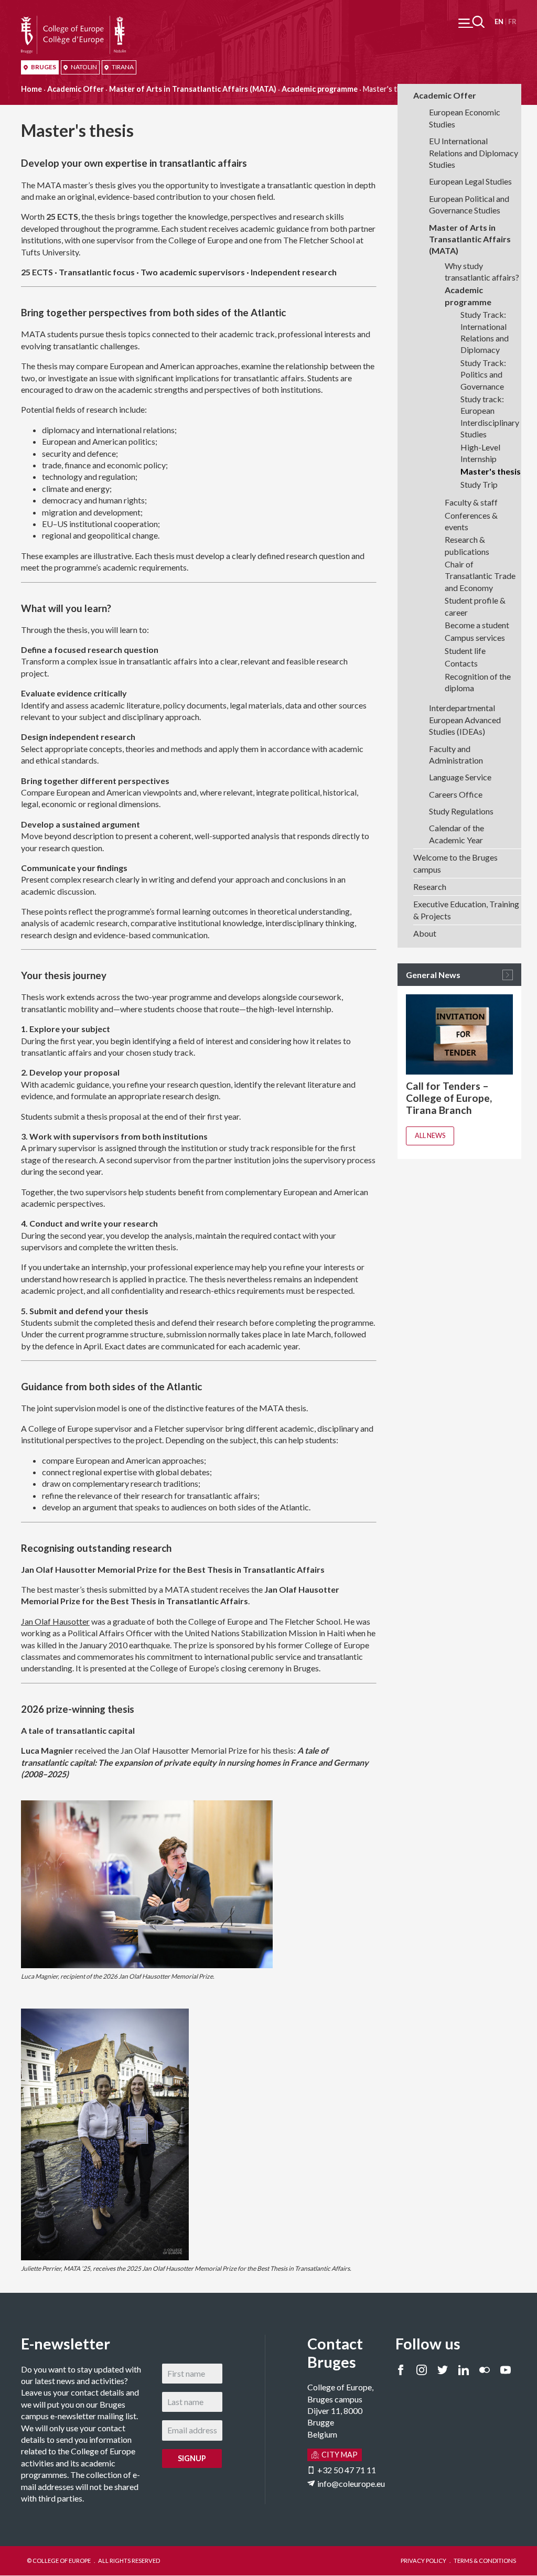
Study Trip (479, 484)
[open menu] (471, 22)
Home (31, 89)
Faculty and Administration (456, 754)
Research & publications (467, 545)
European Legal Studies (470, 181)
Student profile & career (475, 606)
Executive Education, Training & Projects (466, 910)
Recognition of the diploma (478, 682)
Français (512, 22)
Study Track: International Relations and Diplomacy (485, 332)
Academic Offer (76, 89)
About (425, 933)
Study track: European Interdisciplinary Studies (490, 416)
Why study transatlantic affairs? (482, 271)
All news (430, 1135)
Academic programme (320, 89)
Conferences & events (471, 521)
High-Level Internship (480, 453)
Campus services (475, 637)
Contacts (461, 663)
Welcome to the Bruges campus (455, 863)
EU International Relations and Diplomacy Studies (474, 153)
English (499, 22)
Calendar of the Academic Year (457, 834)
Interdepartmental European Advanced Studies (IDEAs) (465, 720)
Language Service (460, 777)
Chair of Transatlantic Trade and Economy (480, 576)
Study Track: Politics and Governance (483, 374)
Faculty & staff (471, 502)
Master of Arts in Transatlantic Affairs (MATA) (193, 89)
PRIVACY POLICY (423, 2561)
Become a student (477, 625)
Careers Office (456, 794)
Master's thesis (491, 471)
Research (430, 887)
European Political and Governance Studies (469, 204)
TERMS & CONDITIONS (485, 2561)
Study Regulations (461, 811)
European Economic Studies (465, 118)
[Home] (73, 21)
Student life (465, 651)
